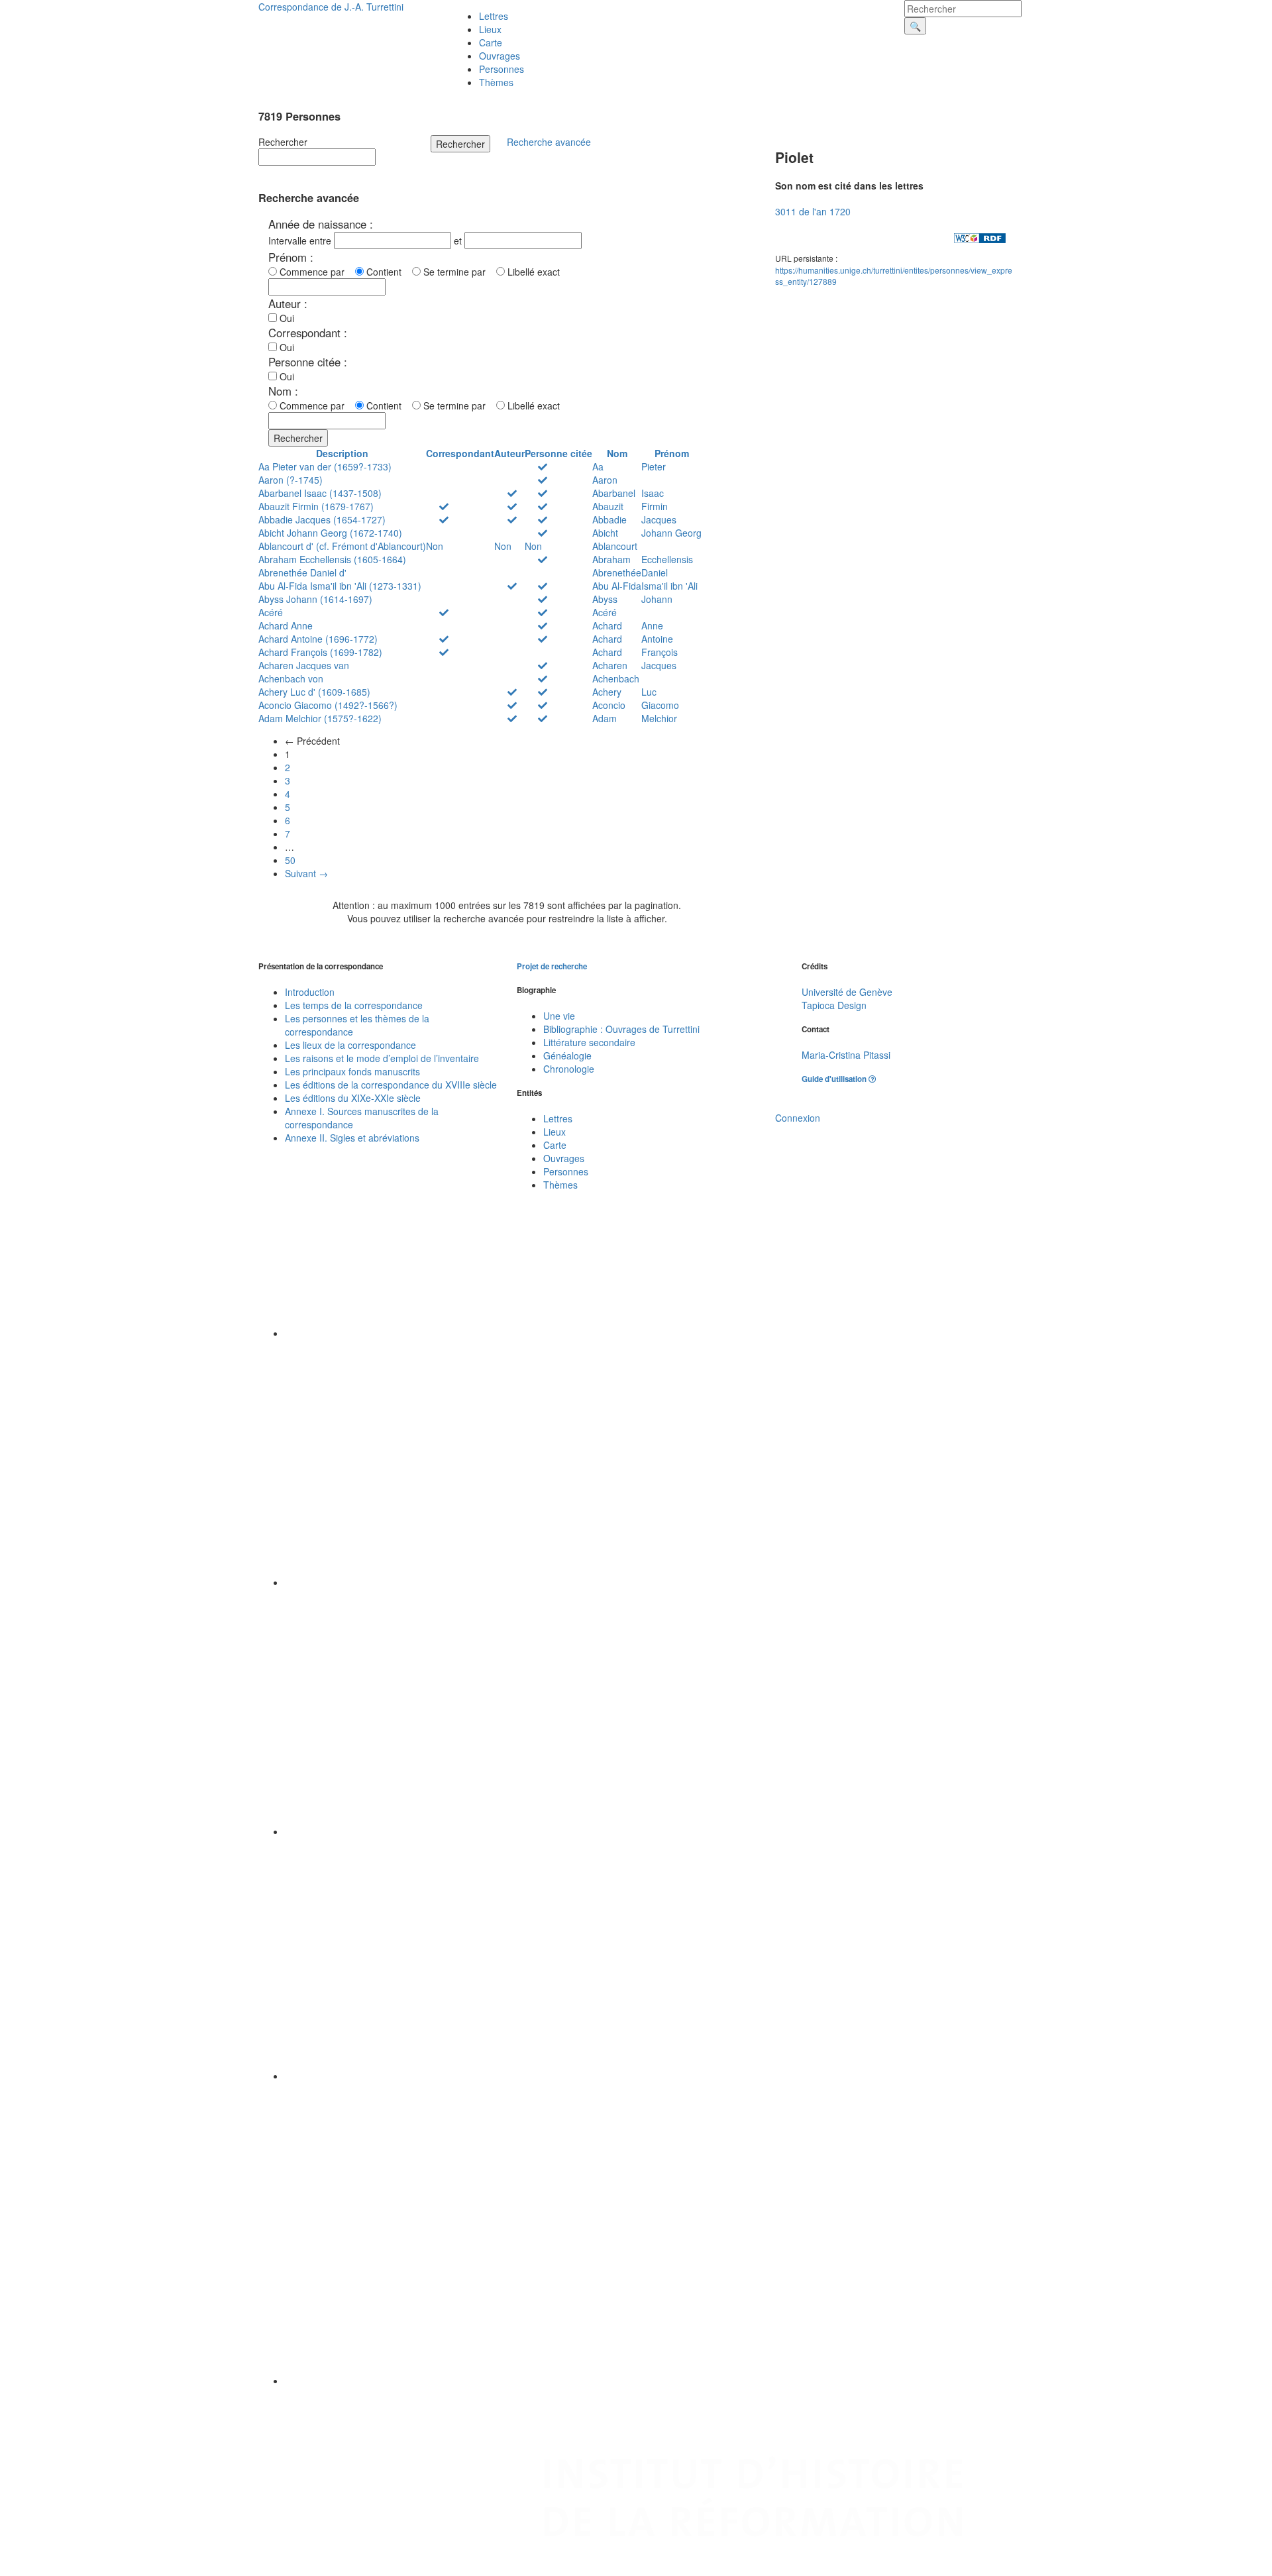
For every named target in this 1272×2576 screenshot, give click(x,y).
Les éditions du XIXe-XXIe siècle (353, 1098)
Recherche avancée (549, 142)
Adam (605, 718)
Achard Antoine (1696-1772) (318, 639)
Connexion (798, 1118)
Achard (607, 625)
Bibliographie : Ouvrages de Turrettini (621, 1029)
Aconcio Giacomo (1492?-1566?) (328, 705)
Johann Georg (671, 533)
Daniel (655, 572)
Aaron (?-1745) (291, 480)
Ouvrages (500, 56)
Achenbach (616, 678)
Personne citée (558, 453)
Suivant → (306, 873)
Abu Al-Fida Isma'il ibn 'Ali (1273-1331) (340, 586)
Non (435, 546)
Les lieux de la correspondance (350, 1045)
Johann (657, 599)
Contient (387, 272)
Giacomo (660, 705)
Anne (652, 625)
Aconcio (609, 705)
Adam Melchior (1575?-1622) (320, 718)
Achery (607, 692)
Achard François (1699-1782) (320, 652)
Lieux (490, 29)
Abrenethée (617, 572)
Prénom (672, 453)
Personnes (502, 69)
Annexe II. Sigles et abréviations (352, 1138)
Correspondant (460, 453)
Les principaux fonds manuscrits (352, 1071)
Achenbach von (291, 678)
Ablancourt (615, 546)
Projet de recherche (552, 966)
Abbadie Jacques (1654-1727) (322, 519)
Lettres (494, 16)
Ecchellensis (667, 559)
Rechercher (283, 142)
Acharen (610, 665)
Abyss (605, 599)
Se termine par (457, 272)
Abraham (611, 559)
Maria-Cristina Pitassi (846, 1055)
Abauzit (608, 506)
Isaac (653, 493)
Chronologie (569, 1069)
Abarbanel (614, 493)
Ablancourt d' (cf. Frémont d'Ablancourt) (342, 546)
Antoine (657, 639)
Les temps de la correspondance (354, 1005)
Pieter (654, 466)
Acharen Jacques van (304, 665)
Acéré (271, 612)
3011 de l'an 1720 (813, 211)
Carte (491, 42)
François (660, 652)
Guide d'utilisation (835, 1079)
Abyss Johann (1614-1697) (315, 599)
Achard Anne (286, 625)
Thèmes (496, 82)
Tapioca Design (834, 1005)
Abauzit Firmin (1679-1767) (316, 506)
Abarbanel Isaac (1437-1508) (320, 493)
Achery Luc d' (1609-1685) (314, 692)
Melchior (659, 718)
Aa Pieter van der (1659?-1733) (325, 466)
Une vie (559, 1016)
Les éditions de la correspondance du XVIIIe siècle (391, 1085)
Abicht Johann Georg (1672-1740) (330, 533)
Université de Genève (847, 992)
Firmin (655, 506)
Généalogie (567, 1055)
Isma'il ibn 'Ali (669, 586)
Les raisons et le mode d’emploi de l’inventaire (382, 1058)
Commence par (315, 272)
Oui (286, 318)
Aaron (605, 480)
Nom (617, 453)
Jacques (659, 519)
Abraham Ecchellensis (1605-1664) (332, 559)
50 (290, 860)
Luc (649, 692)
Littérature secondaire (589, 1042)
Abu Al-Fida (617, 586)
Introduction (310, 992)
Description (342, 453)
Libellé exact (532, 272)
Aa (598, 466)
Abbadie (609, 519)
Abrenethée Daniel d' (302, 572)
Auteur (509, 453)
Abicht (605, 533)
